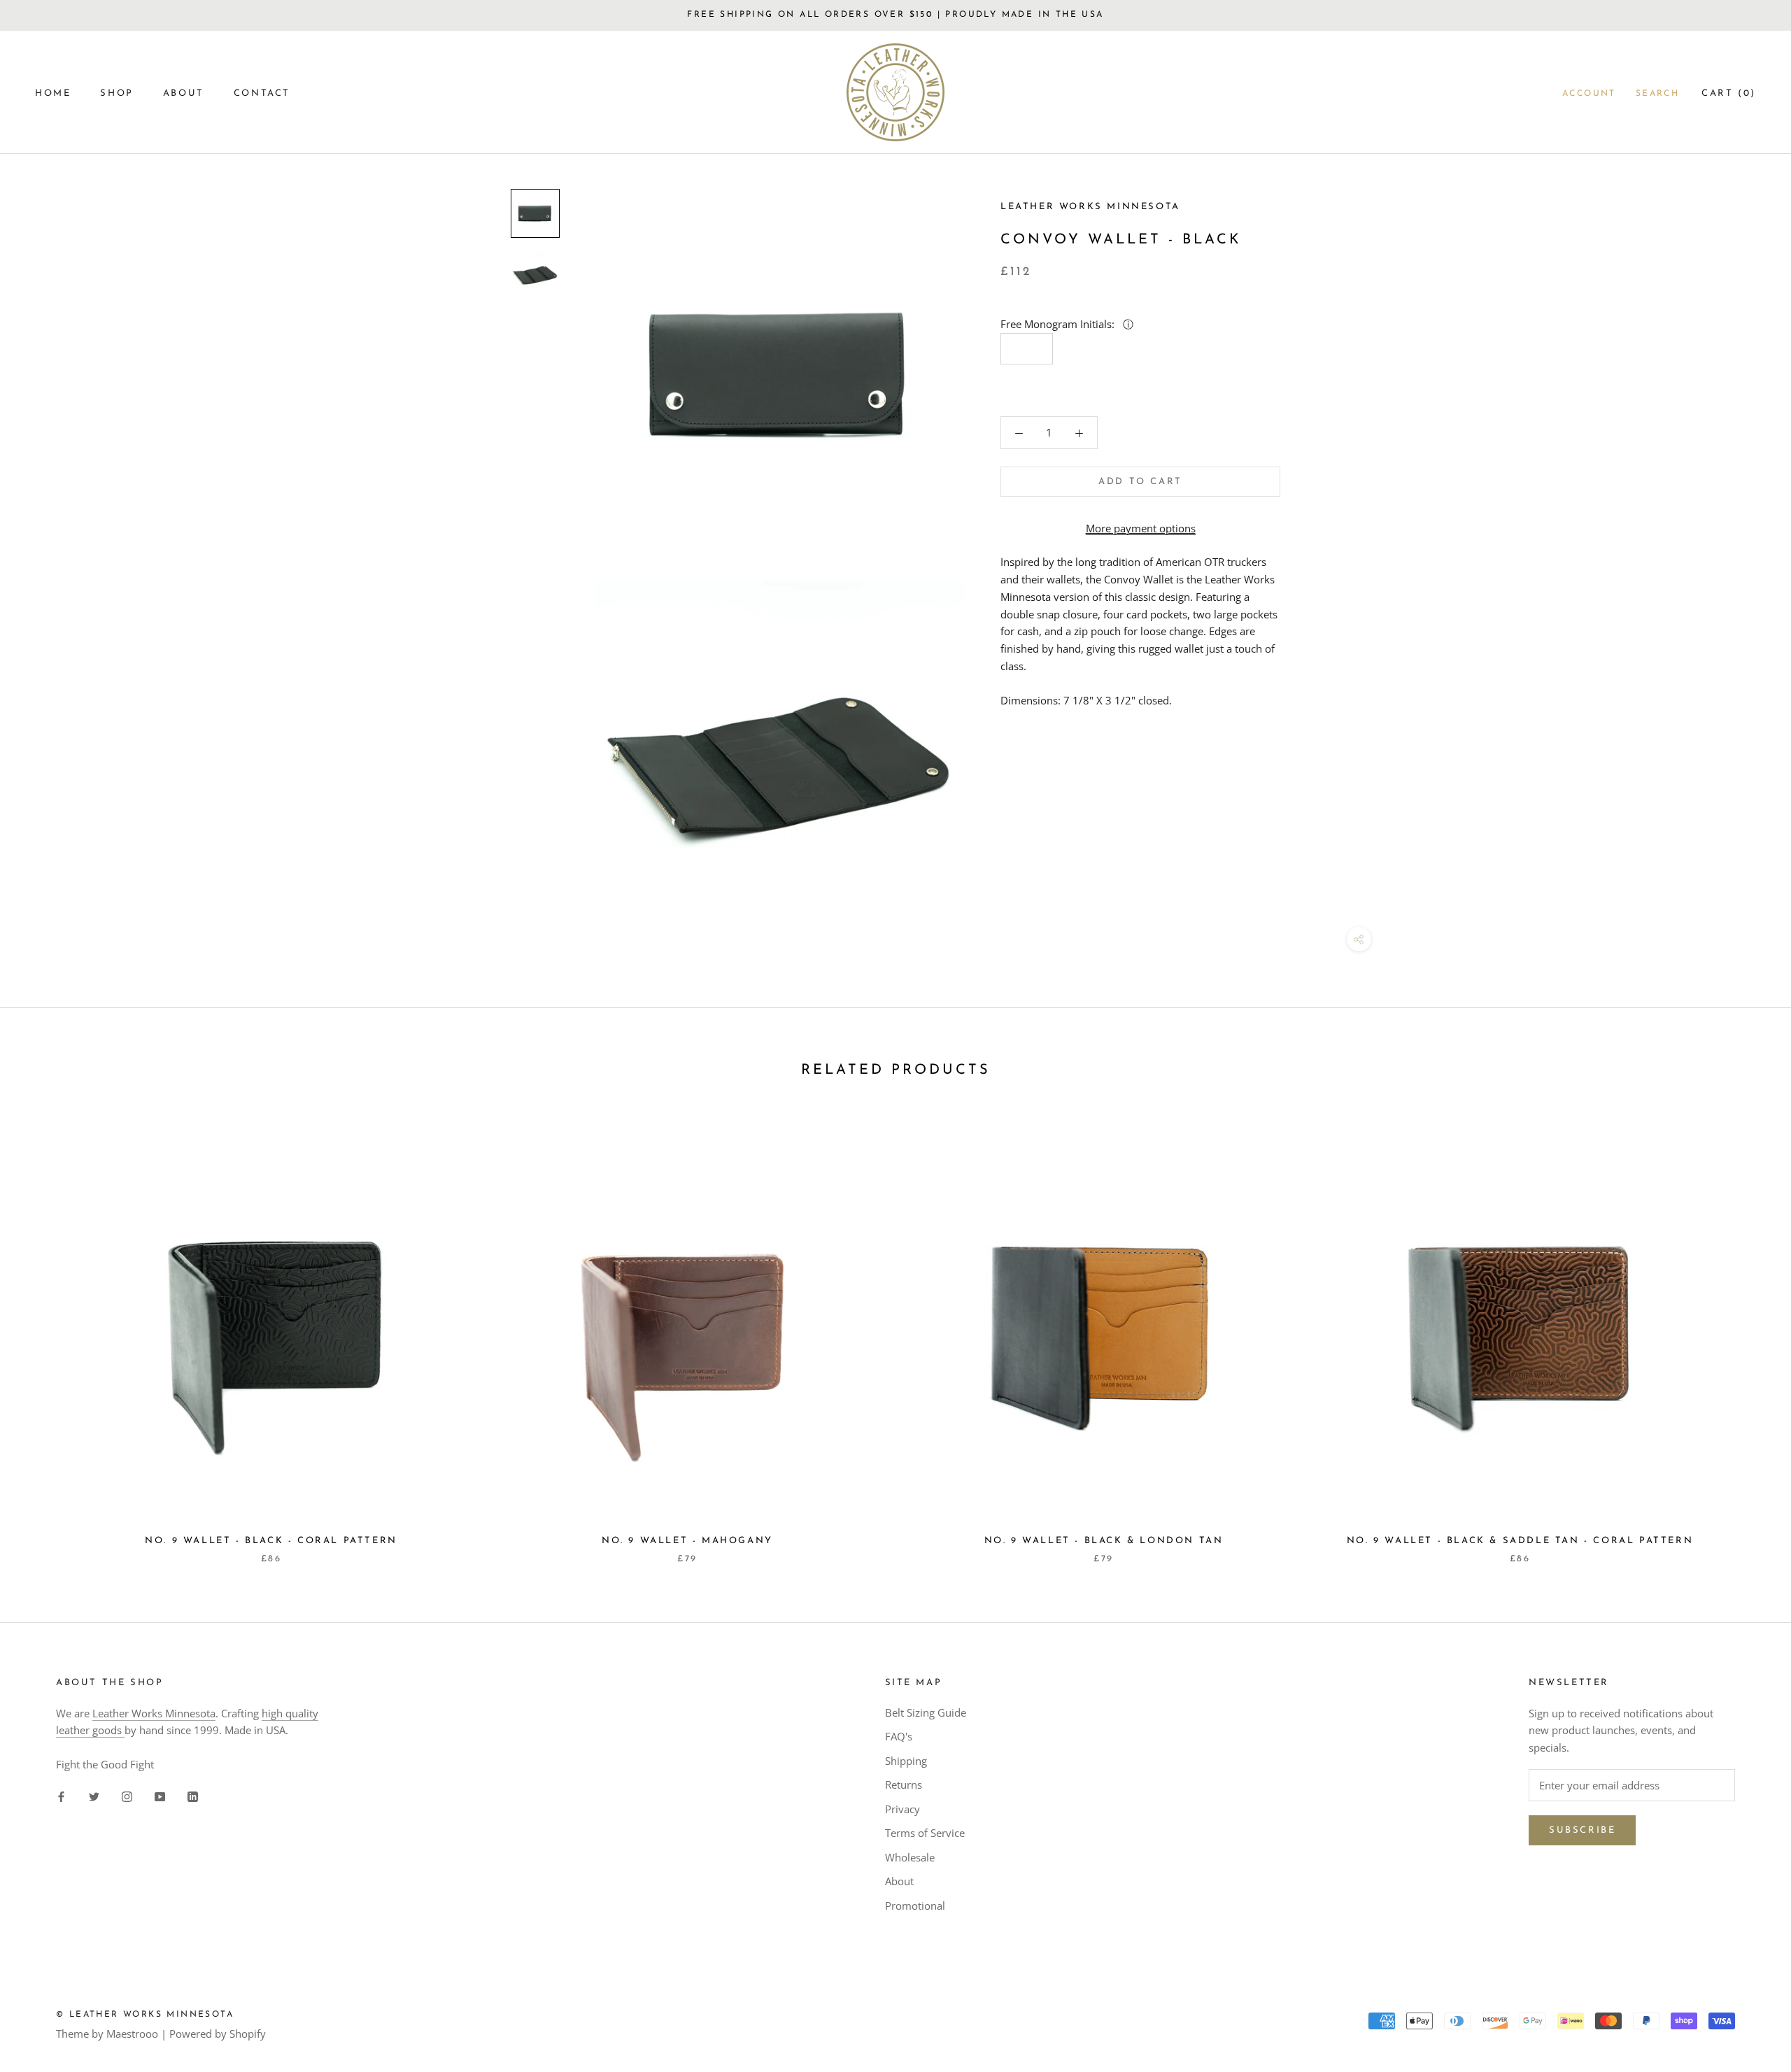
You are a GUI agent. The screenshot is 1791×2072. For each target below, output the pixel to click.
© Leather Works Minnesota (145, 2015)
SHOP (116, 93)
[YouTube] (160, 1796)
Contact (262, 93)
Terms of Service (925, 1833)
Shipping (906, 1761)
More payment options (1141, 527)
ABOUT (184, 93)
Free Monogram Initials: (1059, 324)
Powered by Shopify (218, 2034)
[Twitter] (94, 1796)
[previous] (44, 1333)
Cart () (1729, 93)
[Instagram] (127, 1796)
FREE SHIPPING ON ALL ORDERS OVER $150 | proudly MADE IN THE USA (895, 15)
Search (1657, 94)
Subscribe (1582, 1830)
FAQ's (899, 1736)
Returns (904, 1784)
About (899, 1881)
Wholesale (910, 1857)
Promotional (915, 1906)
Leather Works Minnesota (154, 1713)
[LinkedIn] (193, 1796)
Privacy (902, 1809)
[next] (1747, 1333)
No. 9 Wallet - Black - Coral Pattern (271, 1541)
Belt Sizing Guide (926, 1712)
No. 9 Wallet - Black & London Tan (1104, 1541)
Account (1589, 94)
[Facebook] (61, 1796)
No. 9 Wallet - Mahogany (687, 1541)
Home (53, 93)
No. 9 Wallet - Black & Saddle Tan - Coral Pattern (1520, 1541)
